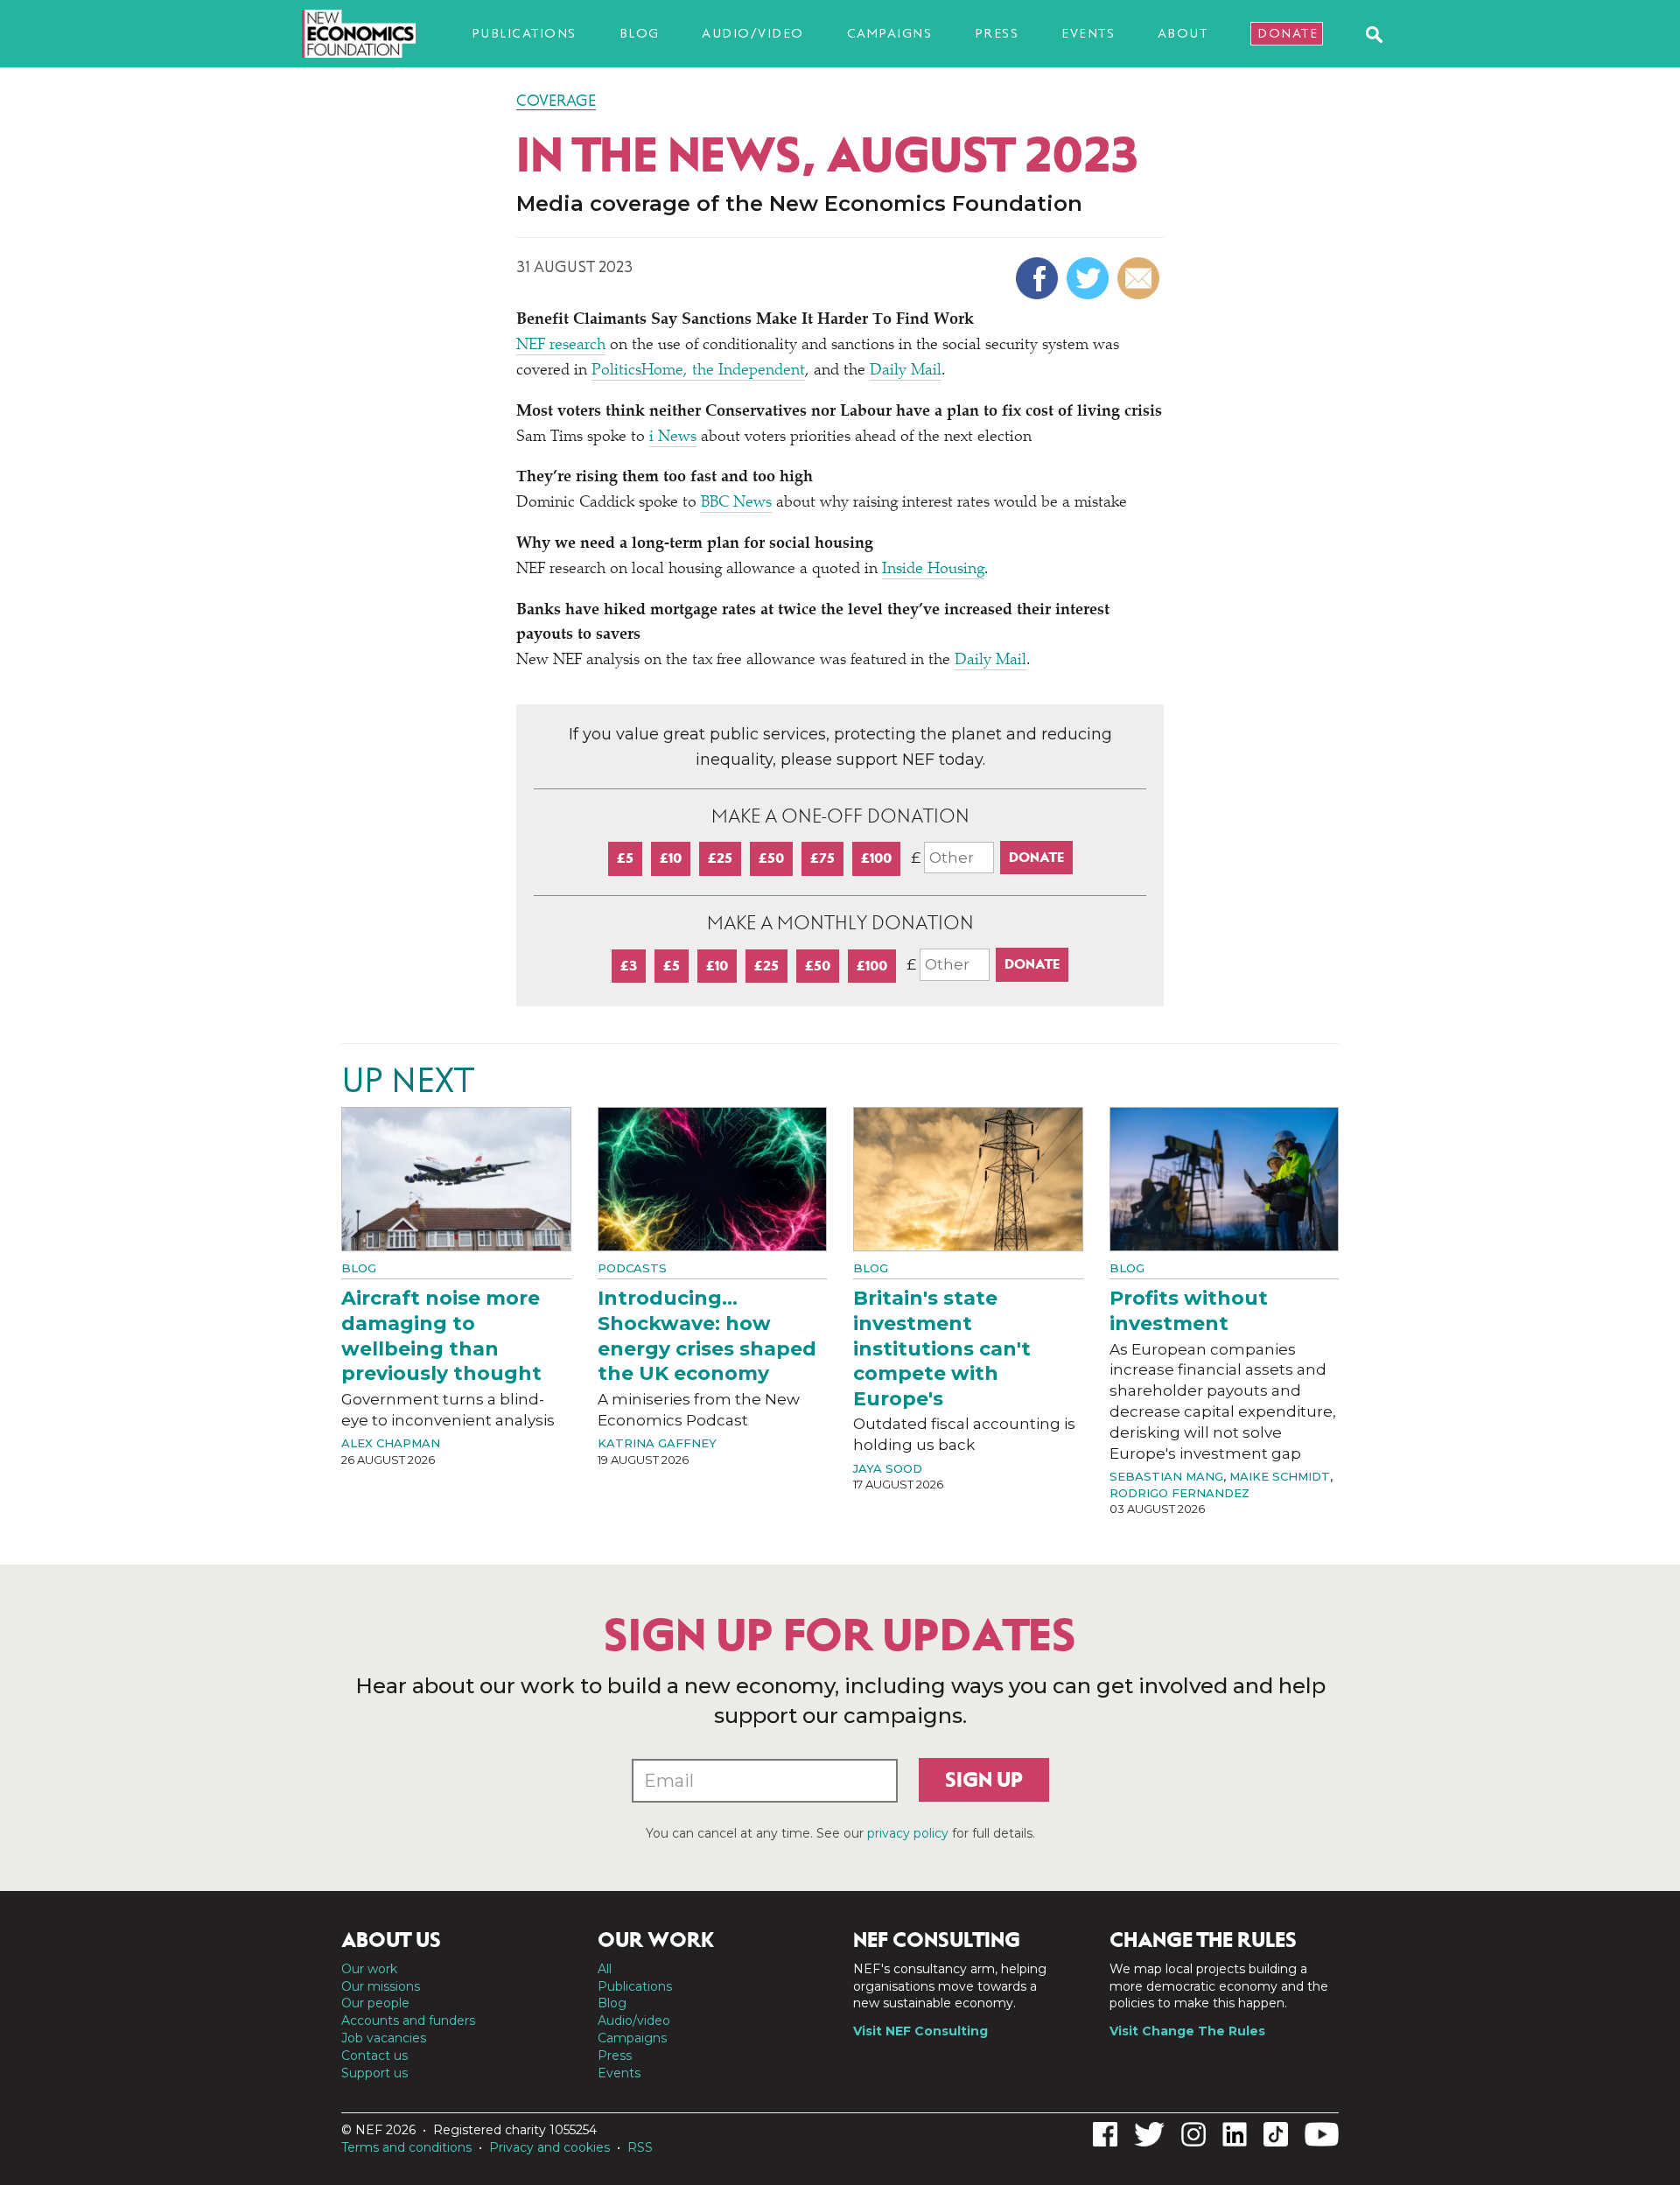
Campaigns (890, 33)
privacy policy (908, 1833)
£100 (876, 858)
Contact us (374, 2055)
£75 (822, 858)
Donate (1288, 33)
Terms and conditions (406, 2147)
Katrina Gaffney (657, 1443)
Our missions (381, 1986)
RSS (640, 2147)
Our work (369, 1969)
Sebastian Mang (1166, 1476)
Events (1088, 33)
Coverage (556, 101)
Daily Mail (906, 371)
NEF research (561, 346)
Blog (640, 33)
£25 (720, 858)
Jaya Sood (888, 1468)
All (605, 1969)
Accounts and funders (408, 2020)
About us (391, 1940)
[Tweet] (1090, 278)
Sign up (984, 1780)
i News (673, 438)
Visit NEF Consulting (920, 2031)
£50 (771, 858)
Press (997, 33)
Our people (375, 2003)
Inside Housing (933, 570)
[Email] (1141, 278)
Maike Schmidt (1280, 1476)
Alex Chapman (391, 1443)
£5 (625, 858)
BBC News (736, 503)
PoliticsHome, (642, 371)
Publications (524, 33)
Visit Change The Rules (1187, 2031)
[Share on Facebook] (1039, 278)
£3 (629, 966)
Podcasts (632, 1268)
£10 (671, 858)
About (1183, 33)
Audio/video (753, 33)
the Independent (749, 371)
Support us (374, 2073)
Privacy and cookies (549, 2147)
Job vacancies (384, 2038)
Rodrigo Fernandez (1179, 1493)
